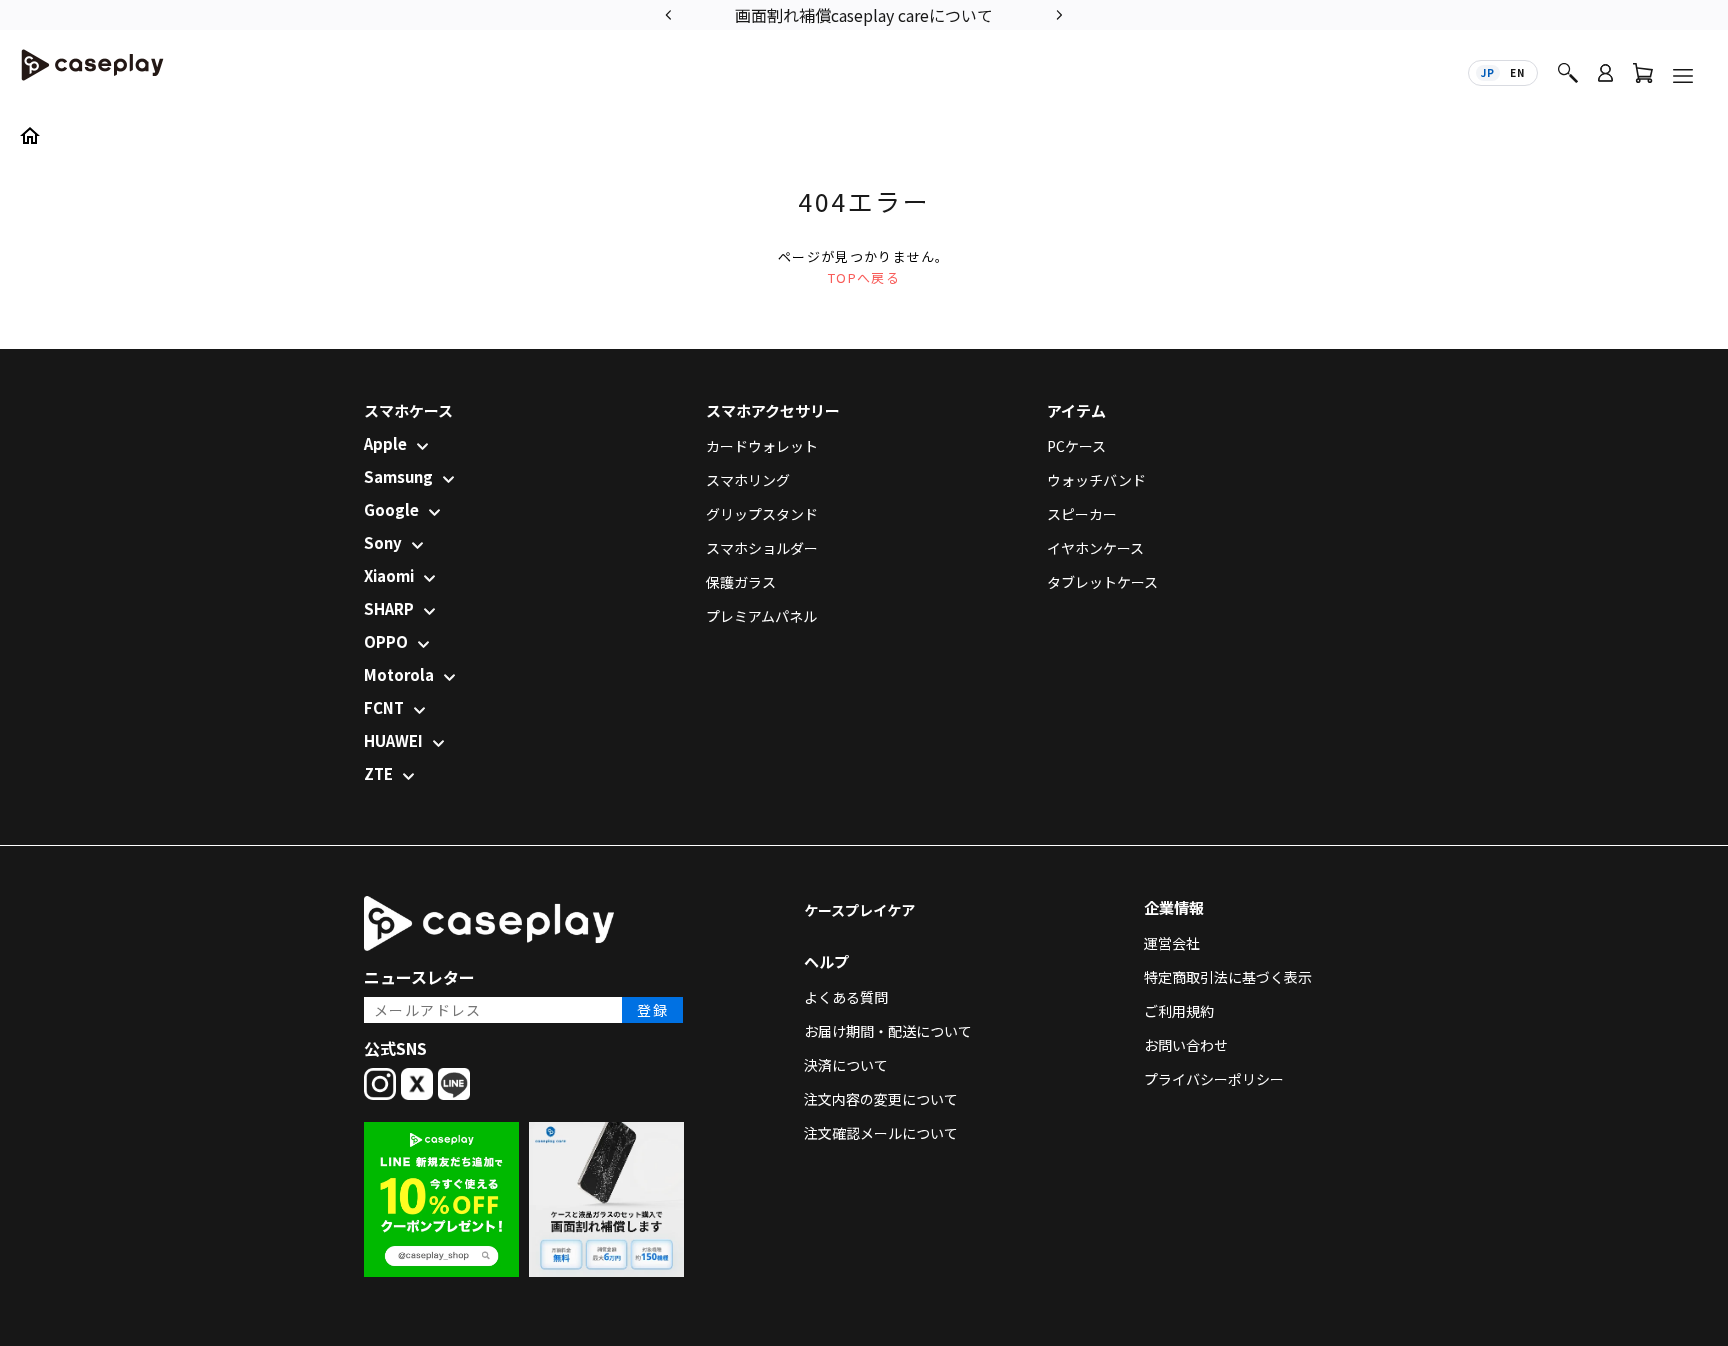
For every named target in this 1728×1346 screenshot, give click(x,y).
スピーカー (1082, 514)
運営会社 (1172, 943)
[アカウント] (1605, 81)
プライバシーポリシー (1214, 1079)
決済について (846, 1065)
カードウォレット (762, 446)
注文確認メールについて (881, 1133)
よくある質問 (846, 997)
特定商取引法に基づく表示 (1228, 977)
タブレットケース (1102, 582)
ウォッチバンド (1096, 480)
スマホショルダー (762, 548)
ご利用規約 (1179, 1011)
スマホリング (748, 480)
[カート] (1643, 77)
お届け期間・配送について (888, 1031)
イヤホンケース (1095, 548)
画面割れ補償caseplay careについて (864, 15)
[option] (864, 13)
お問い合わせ (1186, 1045)
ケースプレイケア (859, 910)
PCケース (1076, 446)
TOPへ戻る (864, 277)
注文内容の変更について (881, 1099)
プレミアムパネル (761, 616)
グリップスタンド (762, 514)
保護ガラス (741, 582)
